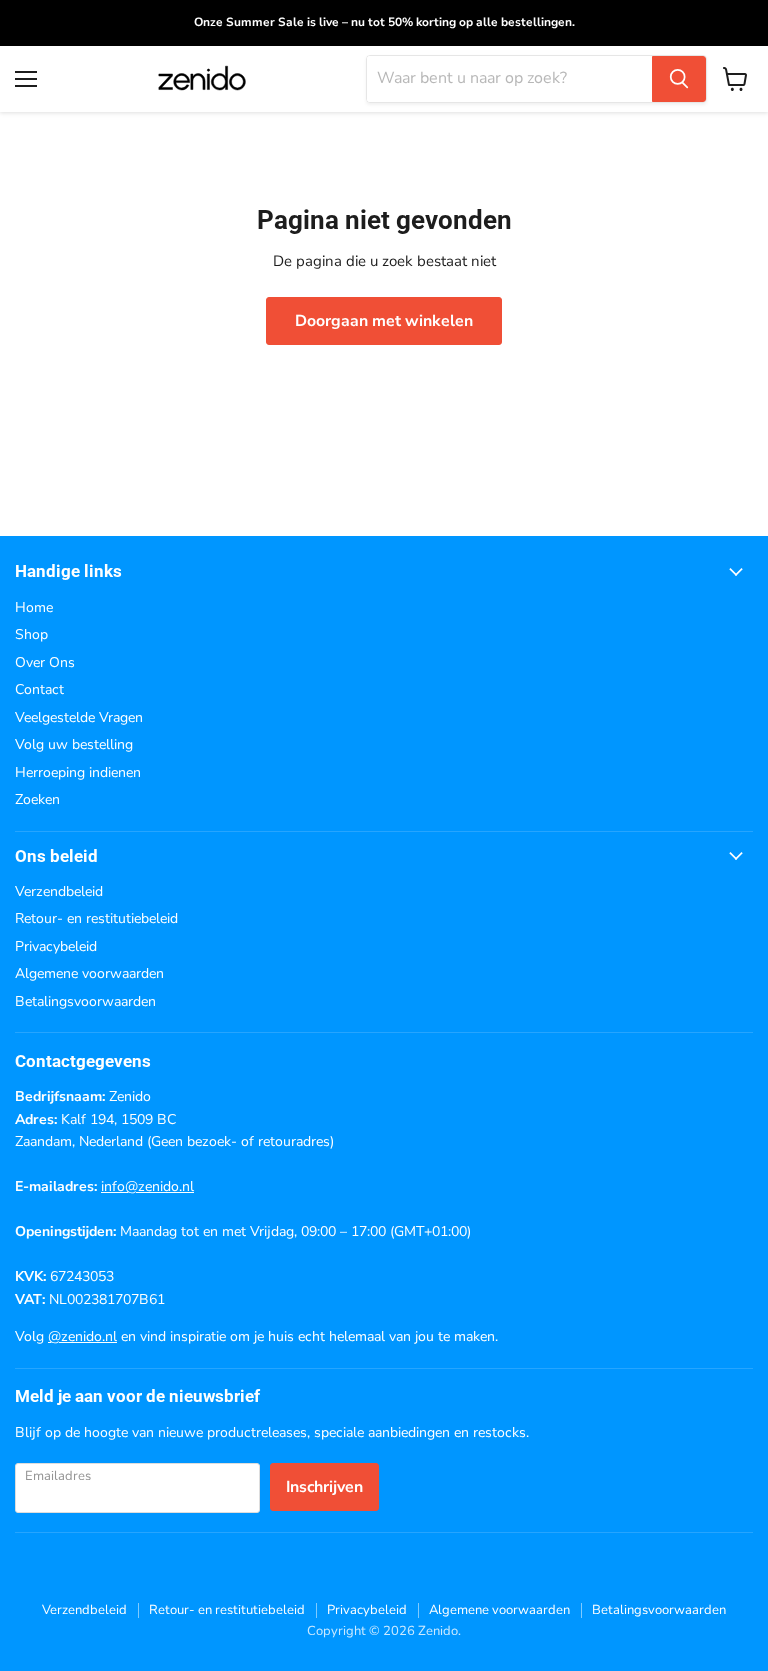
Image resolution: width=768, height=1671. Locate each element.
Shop (31, 634)
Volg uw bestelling (74, 744)
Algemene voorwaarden (89, 973)
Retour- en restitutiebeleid (96, 918)
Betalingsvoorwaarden (85, 1001)
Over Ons (45, 662)
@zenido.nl (82, 1336)
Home (34, 607)
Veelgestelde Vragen (79, 717)
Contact (39, 689)
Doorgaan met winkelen (384, 321)
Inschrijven (324, 1487)
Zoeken (37, 799)
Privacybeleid (56, 946)
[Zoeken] (679, 79)
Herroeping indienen (78, 772)
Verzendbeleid (59, 891)
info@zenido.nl (147, 1186)
